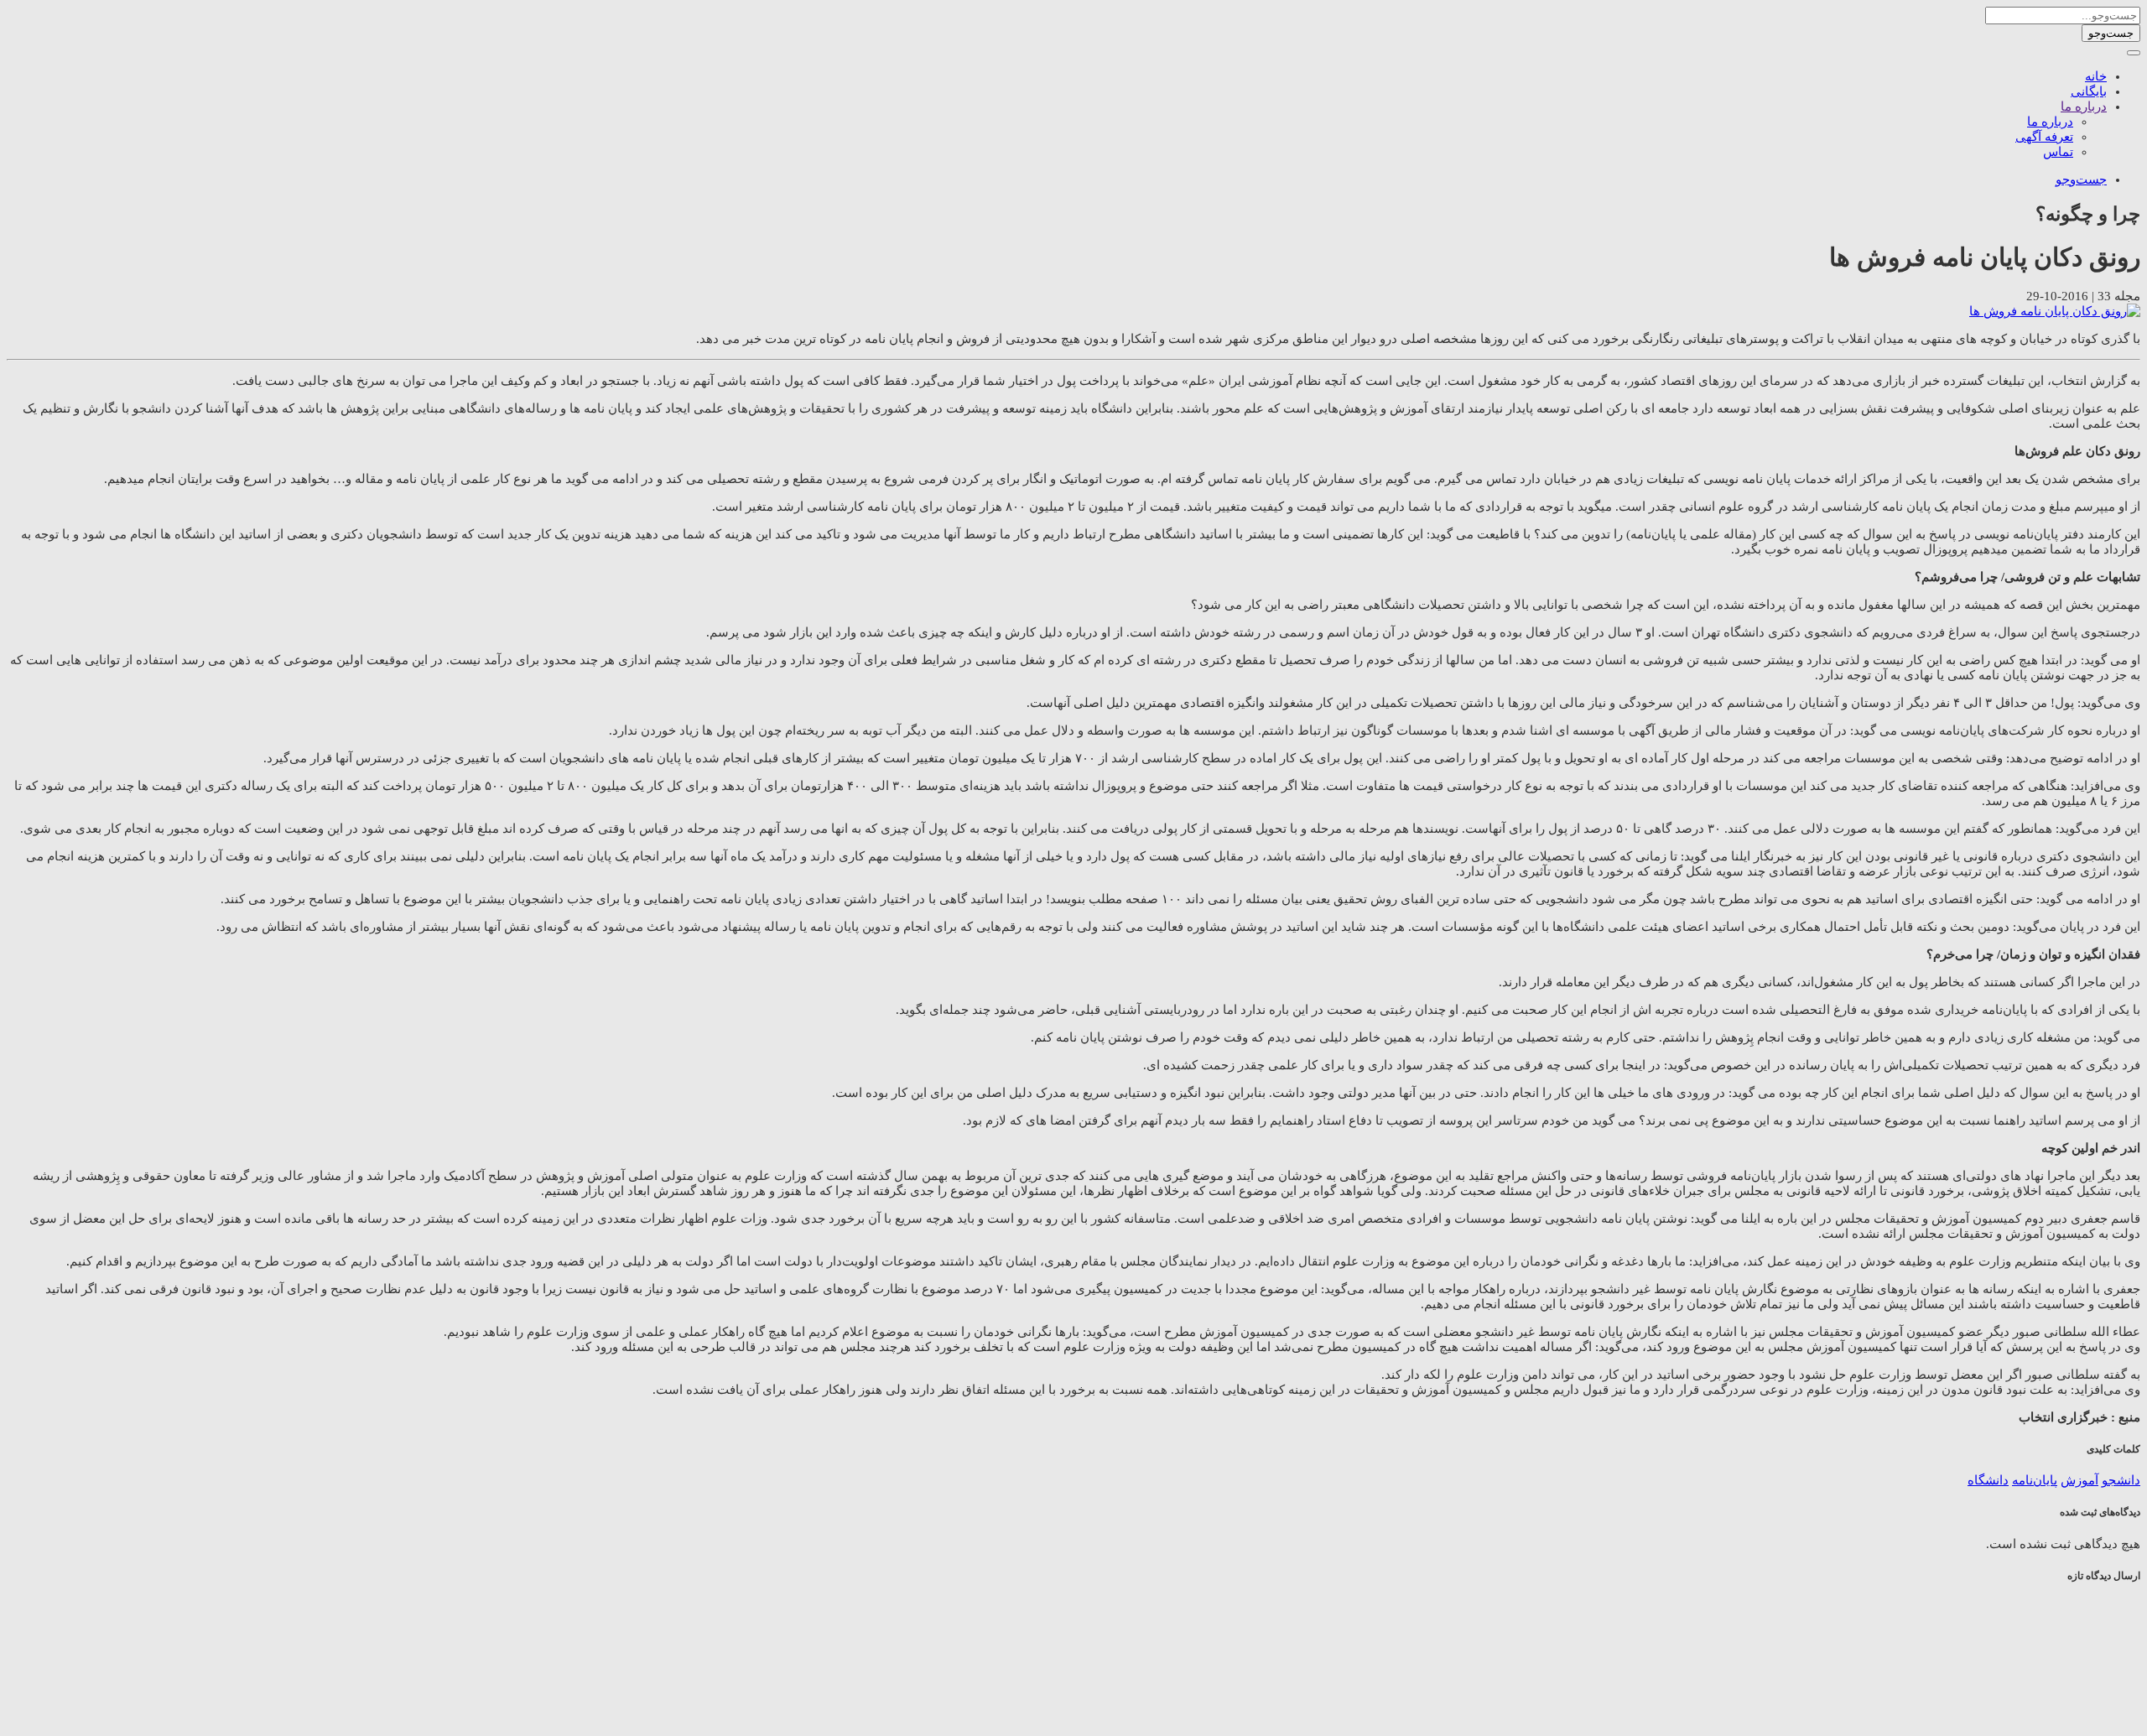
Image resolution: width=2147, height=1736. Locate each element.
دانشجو (2121, 1480)
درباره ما (2084, 107)
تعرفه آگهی (2044, 137)
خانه (2096, 76)
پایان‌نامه (2035, 1480)
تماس (2058, 152)
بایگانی (2089, 91)
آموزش (2079, 1480)
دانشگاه (1988, 1480)
